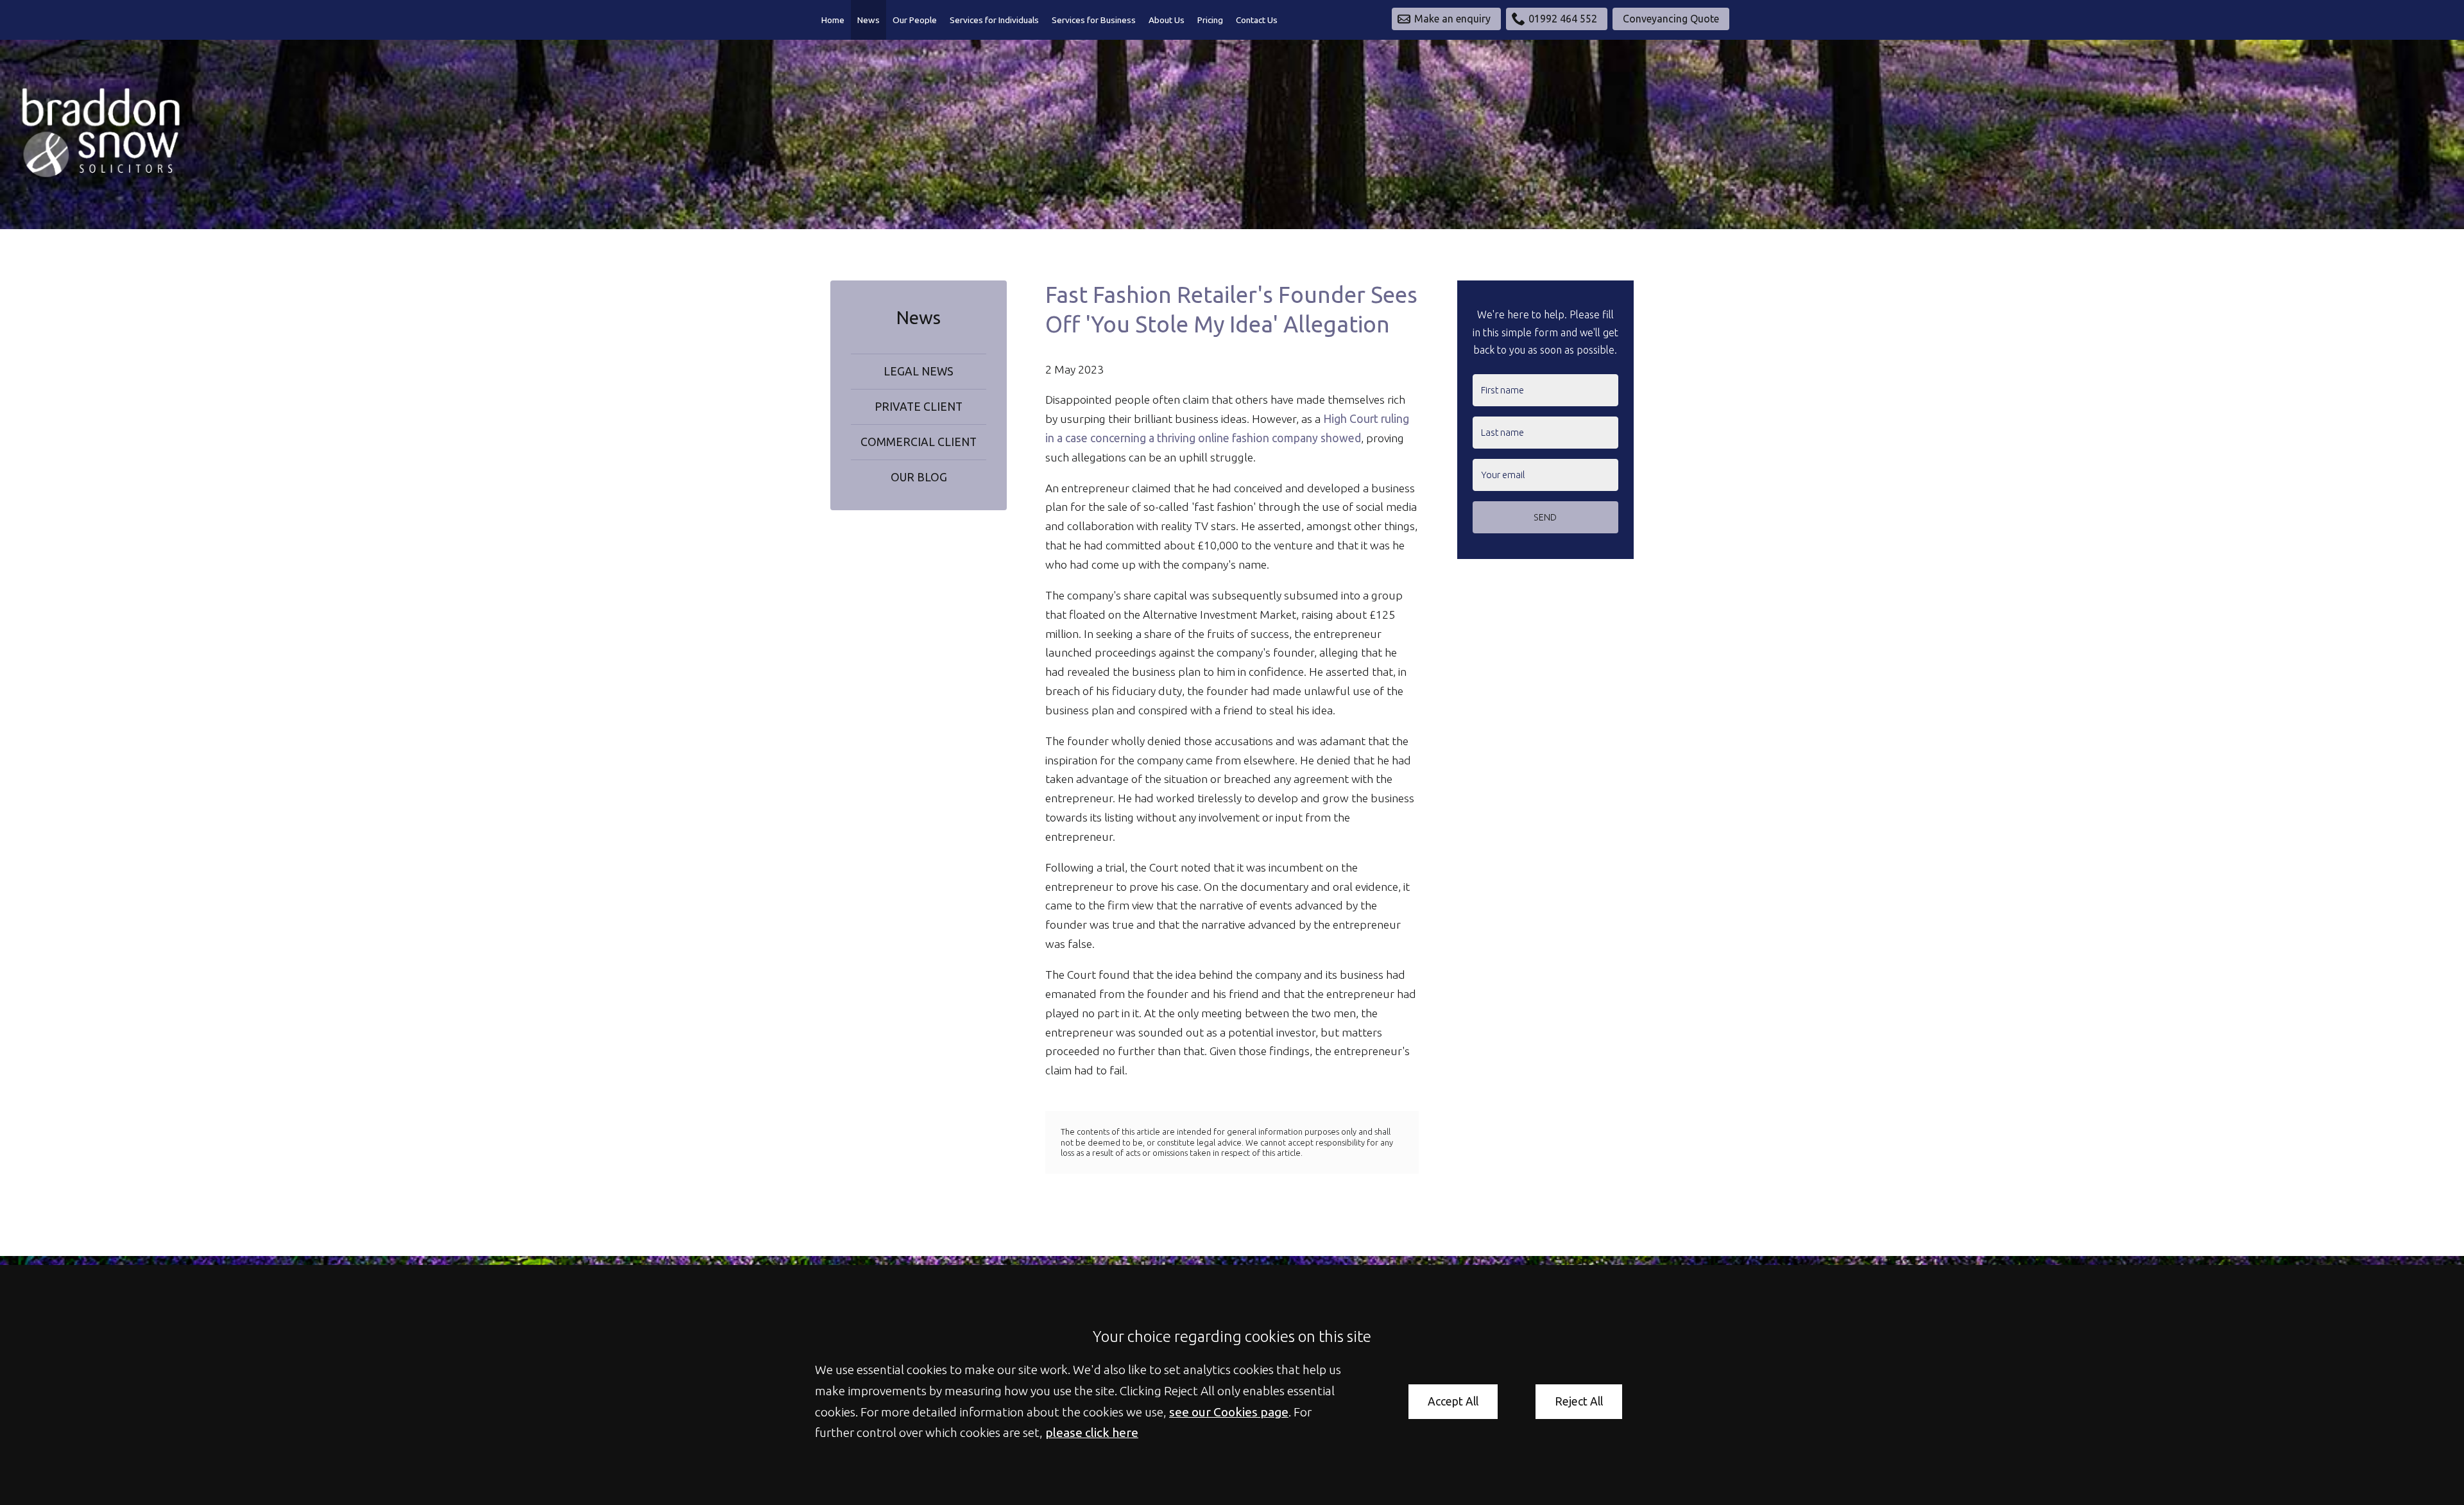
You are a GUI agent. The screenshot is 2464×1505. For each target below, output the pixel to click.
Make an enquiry (1452, 19)
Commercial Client (919, 442)
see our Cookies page (1229, 1412)
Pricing (1210, 20)
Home (833, 20)
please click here (1092, 1432)
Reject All (1579, 1401)
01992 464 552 (1563, 19)
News (868, 20)
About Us (1167, 20)
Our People (915, 20)
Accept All (1453, 1401)
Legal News (919, 371)
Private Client (919, 407)
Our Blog (919, 477)
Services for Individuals (994, 20)
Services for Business (1094, 20)
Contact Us (1257, 20)
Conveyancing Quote (1671, 19)
